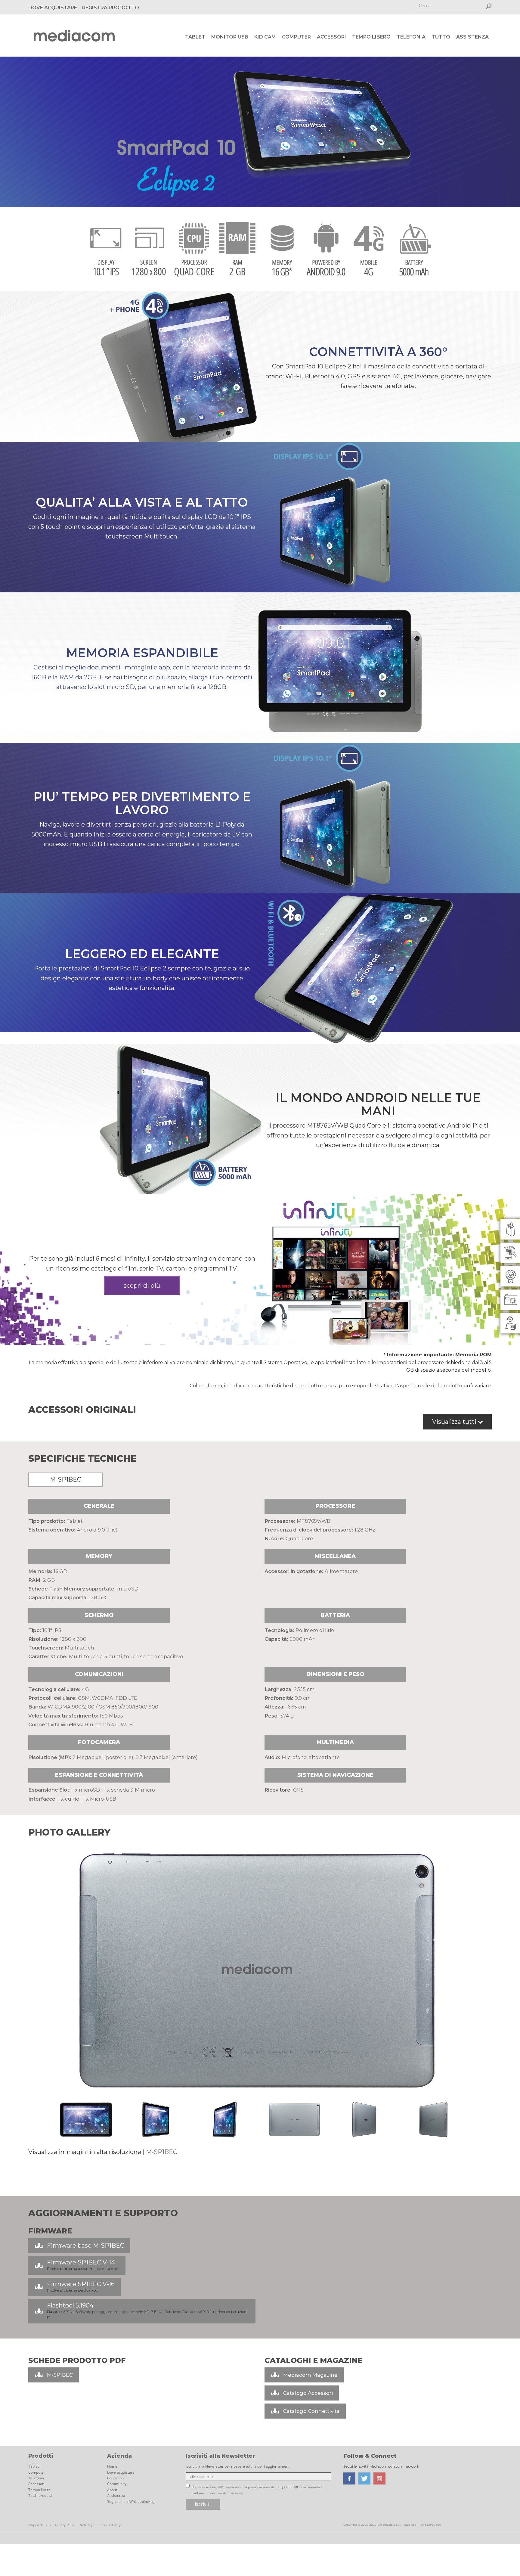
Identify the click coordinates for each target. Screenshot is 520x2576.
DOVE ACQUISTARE (53, 8)
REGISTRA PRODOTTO (111, 8)
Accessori (331, 37)
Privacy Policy (65, 2525)
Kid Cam (265, 37)
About (112, 2490)
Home (112, 2466)
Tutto (441, 37)
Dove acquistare (121, 2472)
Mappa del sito (39, 2525)
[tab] (67, 1481)
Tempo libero (371, 37)
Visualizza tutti (455, 1422)
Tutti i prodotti (40, 2495)
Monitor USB (230, 37)
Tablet (195, 37)
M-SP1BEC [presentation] (66, 1479)
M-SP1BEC (162, 2152)
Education (115, 2478)
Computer (296, 37)
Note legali (88, 2525)
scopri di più (142, 1286)
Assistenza (472, 37)
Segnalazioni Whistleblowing (131, 2502)
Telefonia (411, 37)
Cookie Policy (111, 2525)
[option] (260, 1971)
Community (117, 2484)
